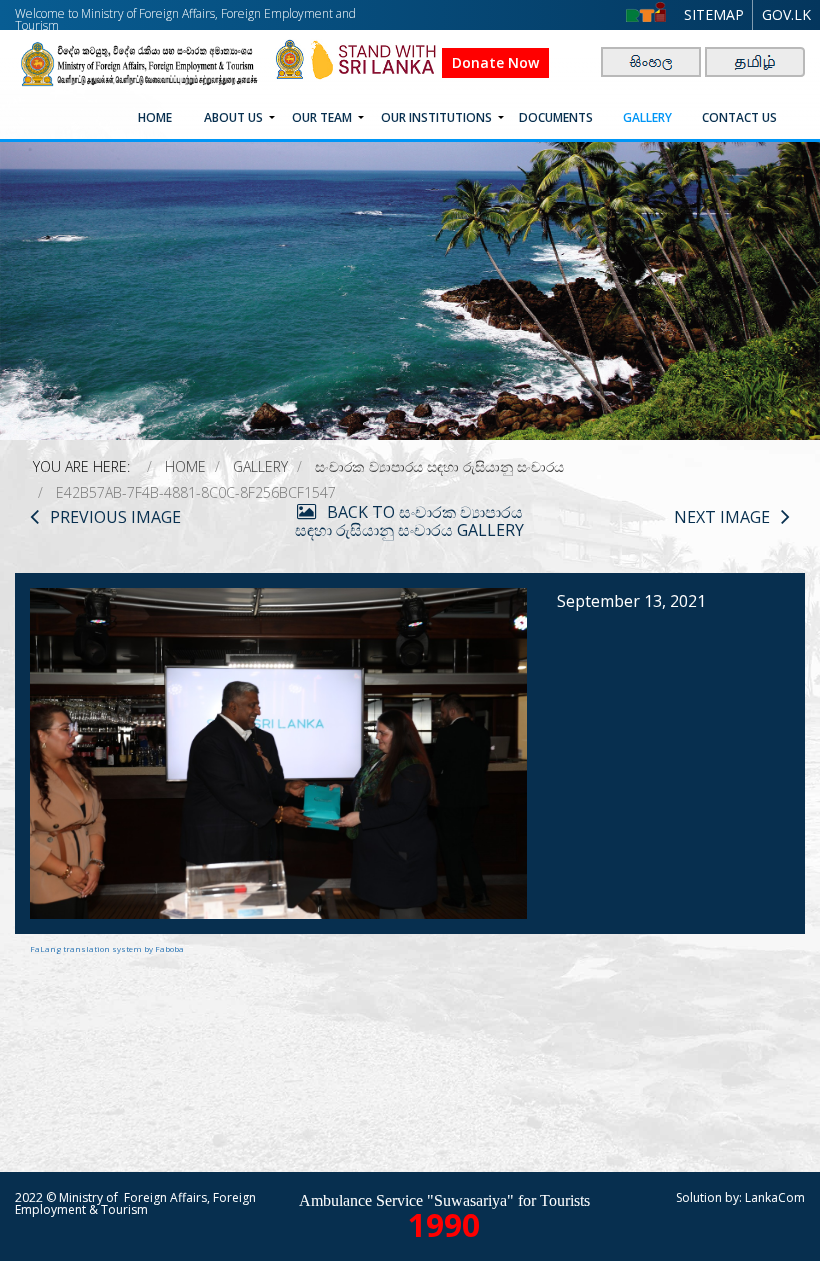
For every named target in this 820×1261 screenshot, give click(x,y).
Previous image (115, 517)
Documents (556, 117)
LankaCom (775, 1197)
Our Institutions (436, 117)
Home (155, 117)
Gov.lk (786, 14)
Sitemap (714, 14)
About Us (233, 117)
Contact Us (739, 117)
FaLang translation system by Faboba (107, 948)
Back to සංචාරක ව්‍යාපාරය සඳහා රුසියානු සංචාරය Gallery (409, 521)
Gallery (647, 117)
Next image (722, 517)
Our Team (322, 117)
